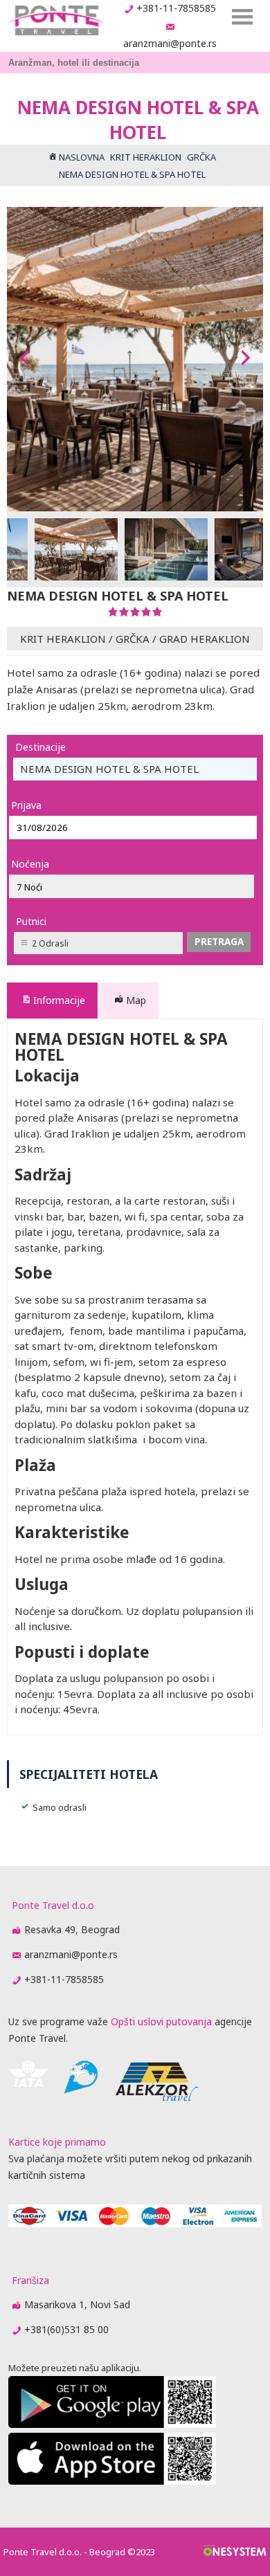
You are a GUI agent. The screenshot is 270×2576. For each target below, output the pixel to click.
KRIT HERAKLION (63, 639)
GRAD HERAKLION (205, 639)
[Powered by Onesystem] (235, 2552)
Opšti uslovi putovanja (161, 2021)
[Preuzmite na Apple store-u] (112, 2481)
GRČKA (133, 639)
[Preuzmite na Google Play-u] (112, 2424)
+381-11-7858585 (176, 8)
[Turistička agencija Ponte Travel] (56, 20)
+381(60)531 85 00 (66, 2329)
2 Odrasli (50, 943)
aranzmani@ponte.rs (170, 43)
